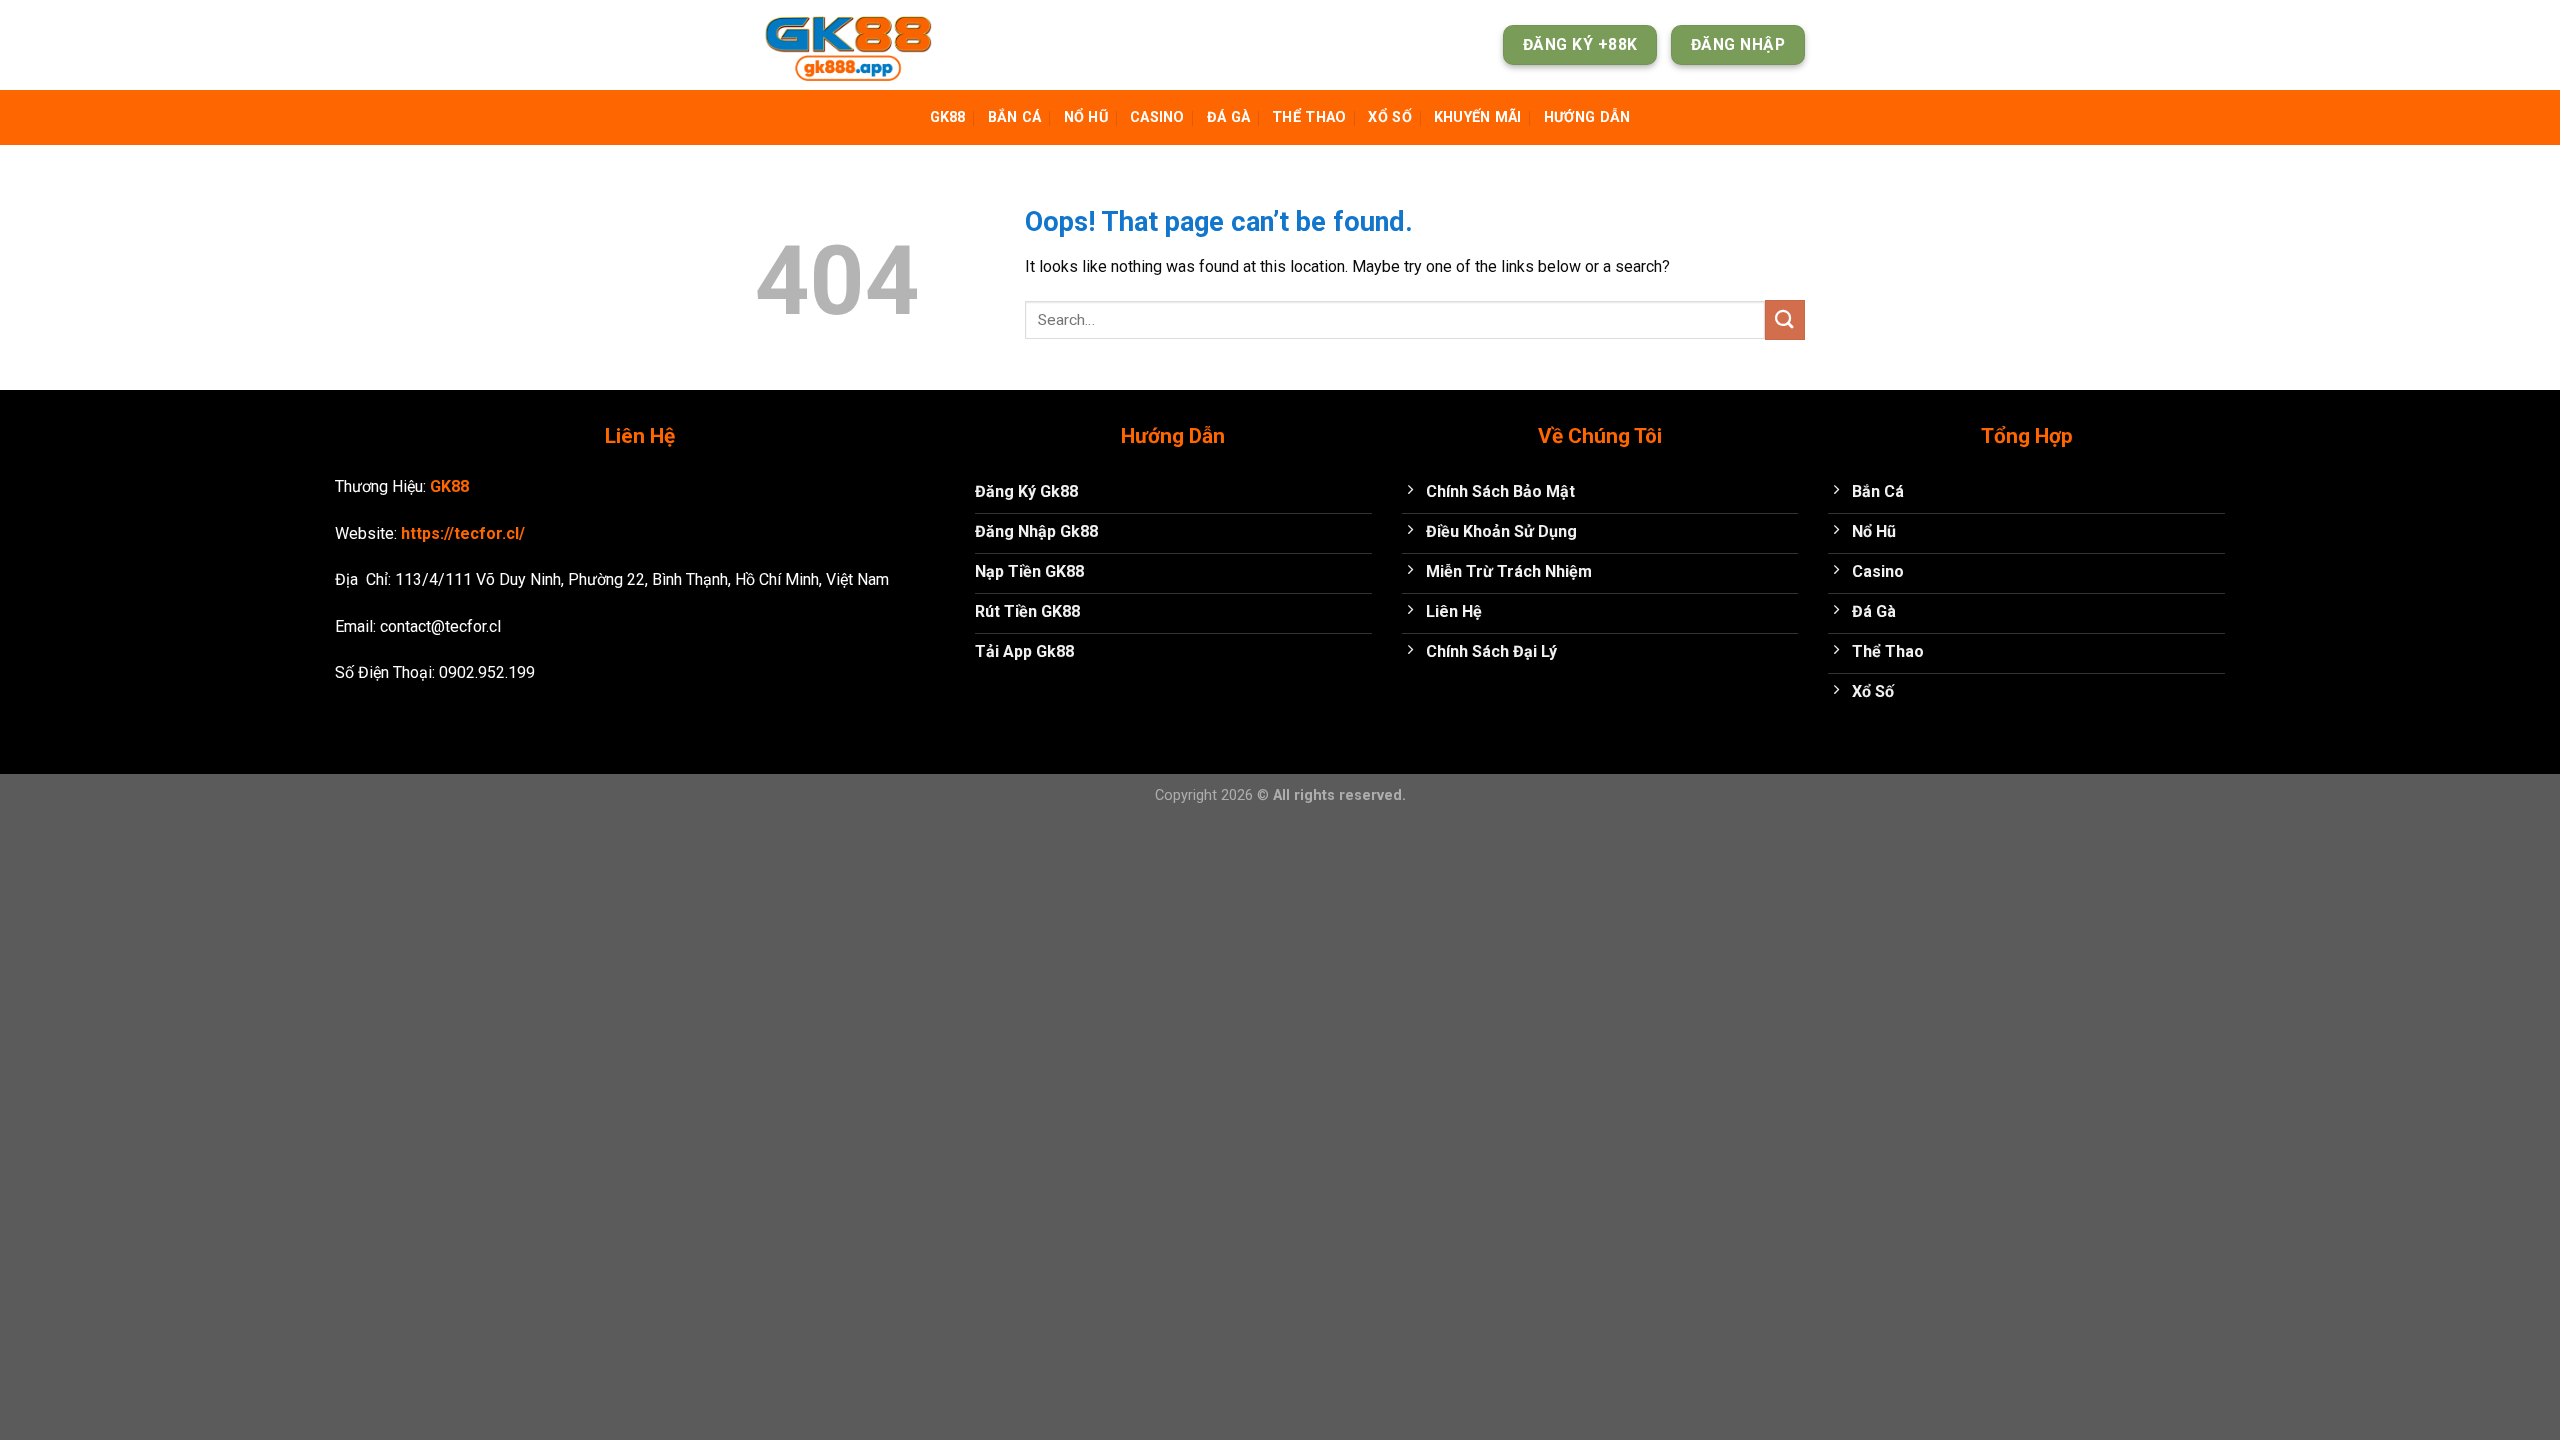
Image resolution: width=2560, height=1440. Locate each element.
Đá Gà (1228, 117)
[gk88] (855, 45)
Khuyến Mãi (1478, 117)
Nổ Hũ (1086, 117)
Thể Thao (1309, 117)
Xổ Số (1389, 117)
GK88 (948, 117)
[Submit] (1785, 319)
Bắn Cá (1015, 117)
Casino (1157, 117)
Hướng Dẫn (1587, 117)
